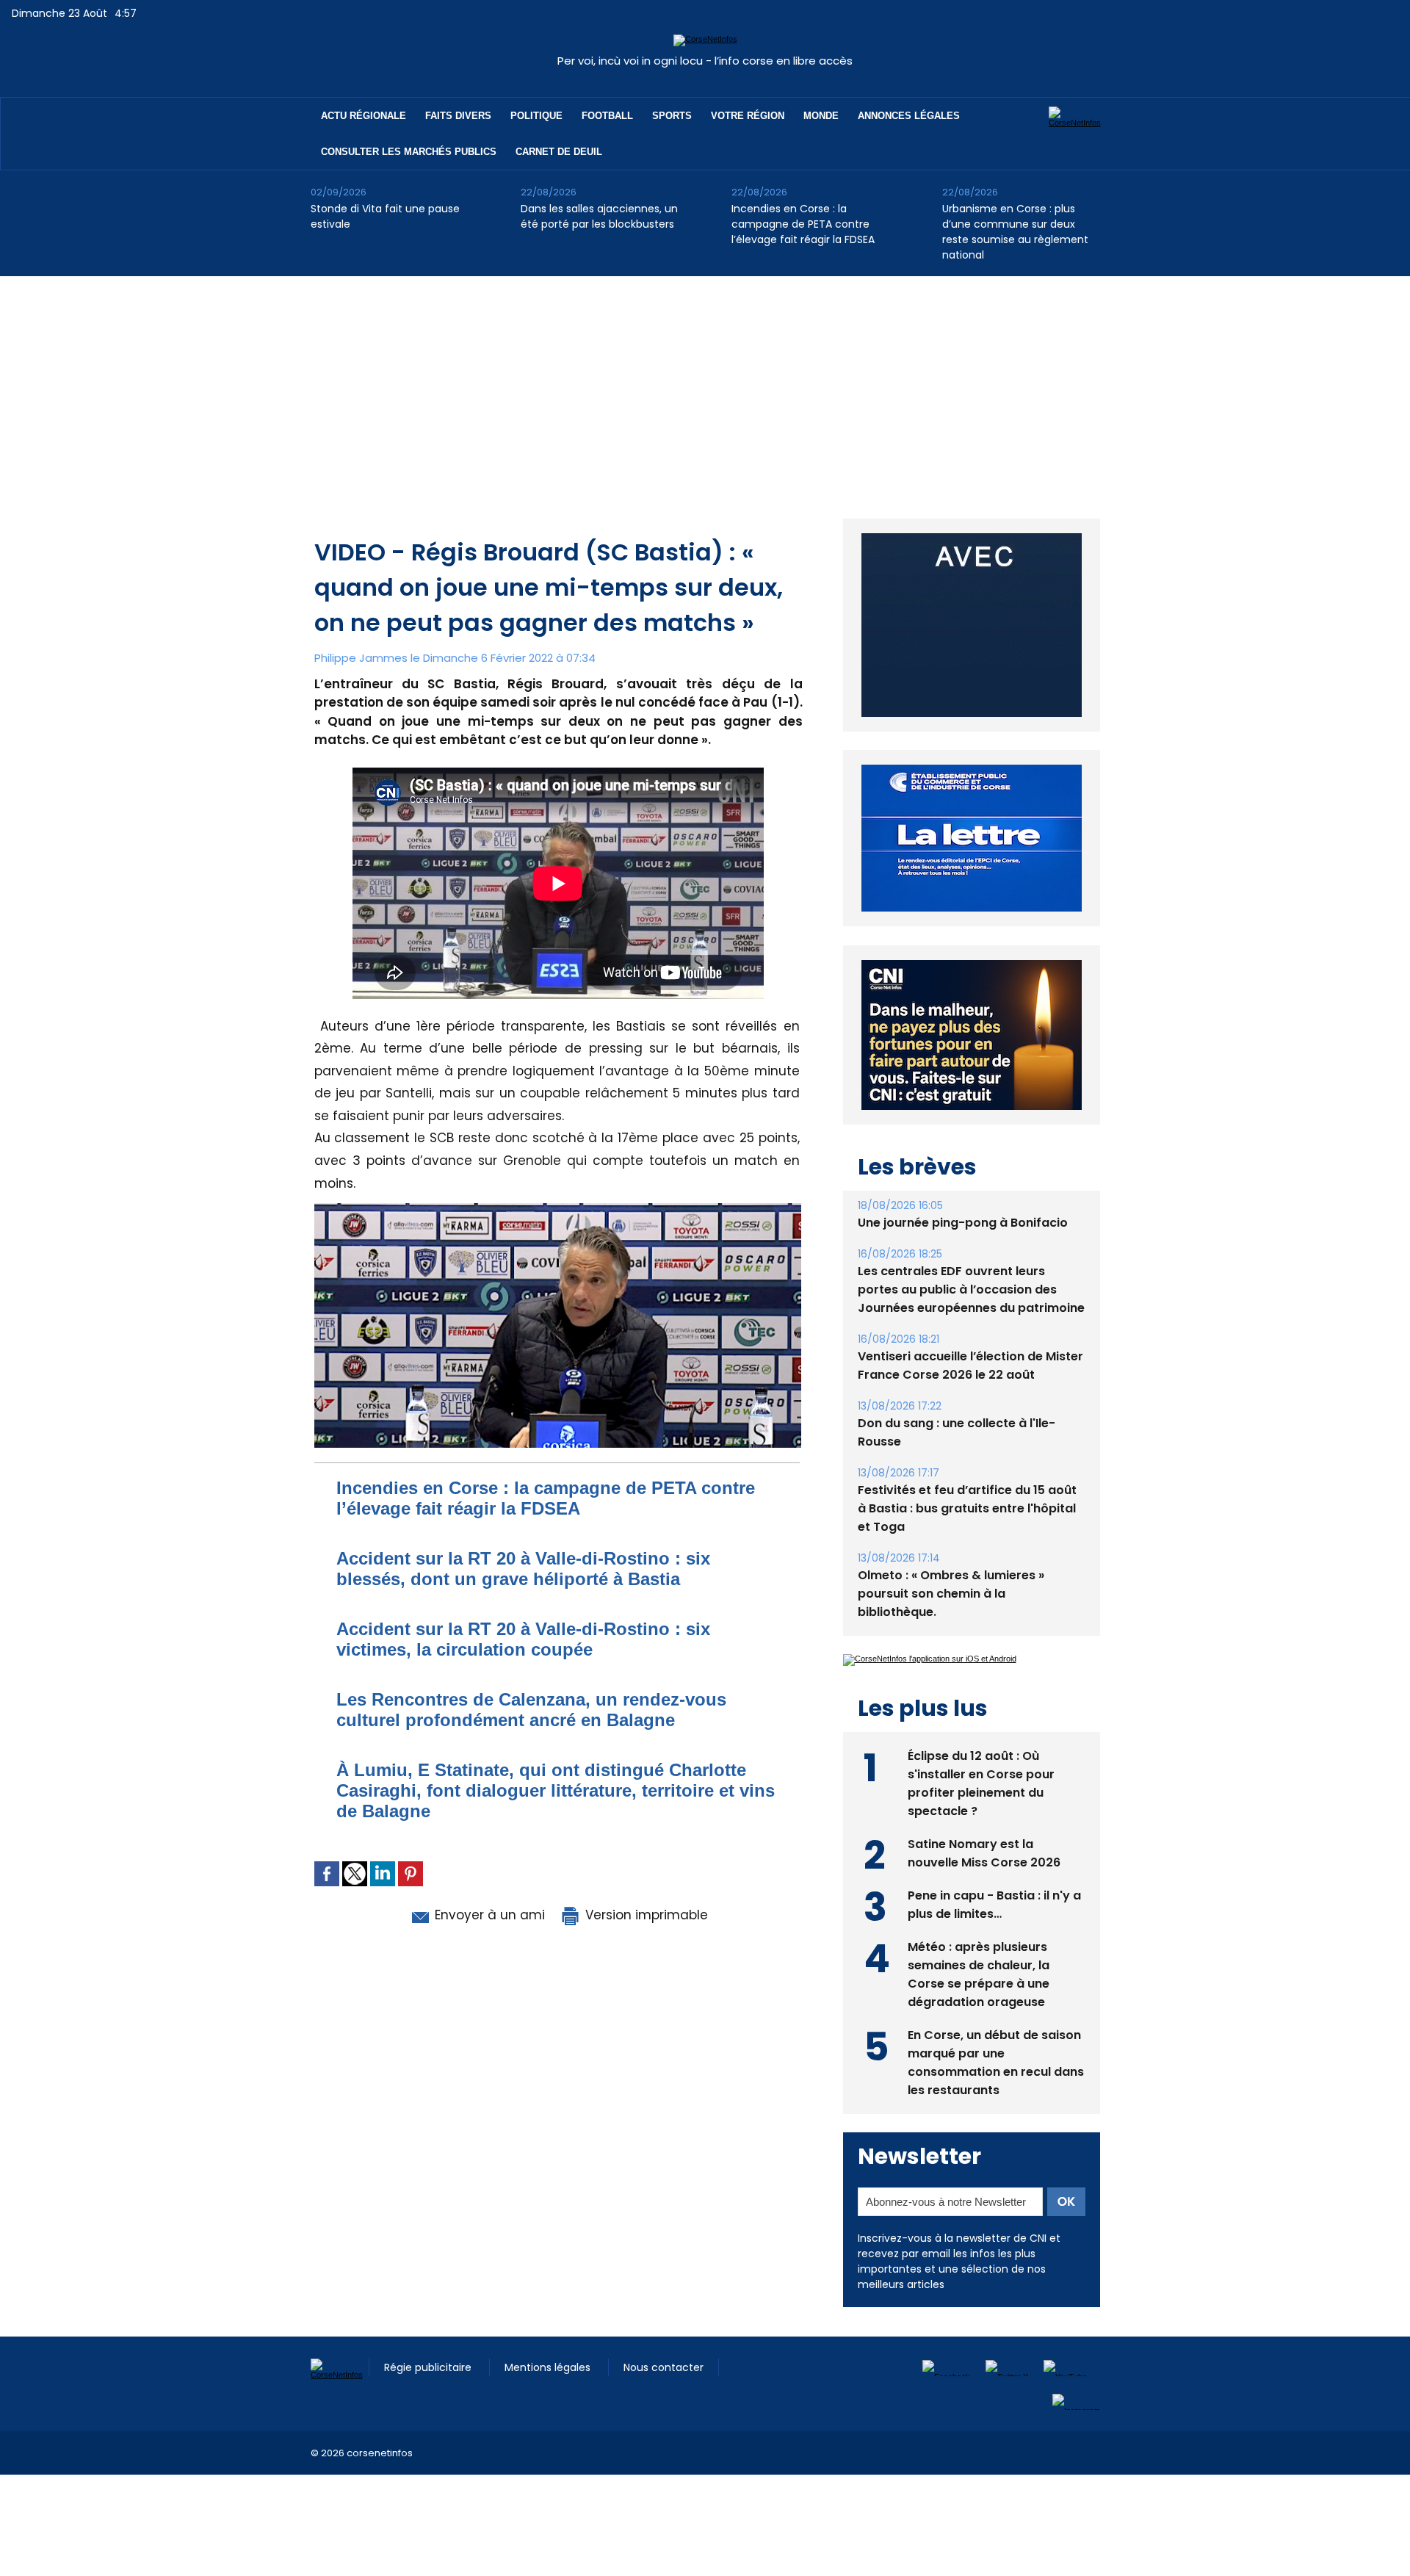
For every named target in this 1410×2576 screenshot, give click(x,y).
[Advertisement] (705, 386)
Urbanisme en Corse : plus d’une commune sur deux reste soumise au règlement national (1015, 232)
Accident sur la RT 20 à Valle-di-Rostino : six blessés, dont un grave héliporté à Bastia (523, 1569)
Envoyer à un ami (488, 1915)
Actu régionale (364, 116)
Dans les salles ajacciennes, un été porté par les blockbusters (599, 216)
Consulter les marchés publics (409, 152)
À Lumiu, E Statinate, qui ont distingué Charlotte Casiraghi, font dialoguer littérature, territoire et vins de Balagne (556, 1790)
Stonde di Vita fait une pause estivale (385, 216)
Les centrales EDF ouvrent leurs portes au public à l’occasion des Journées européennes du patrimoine (971, 1289)
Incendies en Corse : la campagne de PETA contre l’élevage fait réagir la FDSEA (803, 224)
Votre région (748, 116)
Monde (821, 116)
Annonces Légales (909, 116)
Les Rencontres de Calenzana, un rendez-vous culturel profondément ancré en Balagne (531, 1710)
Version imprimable (645, 1915)
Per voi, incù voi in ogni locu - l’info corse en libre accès (705, 61)
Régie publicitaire (429, 2367)
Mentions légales (549, 2367)
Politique (536, 116)
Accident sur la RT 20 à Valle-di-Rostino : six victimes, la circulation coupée (523, 1639)
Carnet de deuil (559, 152)
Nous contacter (664, 2367)
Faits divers (458, 116)
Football (607, 116)
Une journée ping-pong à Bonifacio (963, 1223)
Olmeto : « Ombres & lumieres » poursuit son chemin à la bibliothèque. (951, 1594)
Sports (672, 116)
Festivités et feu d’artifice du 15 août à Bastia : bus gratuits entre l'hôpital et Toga (967, 1508)
